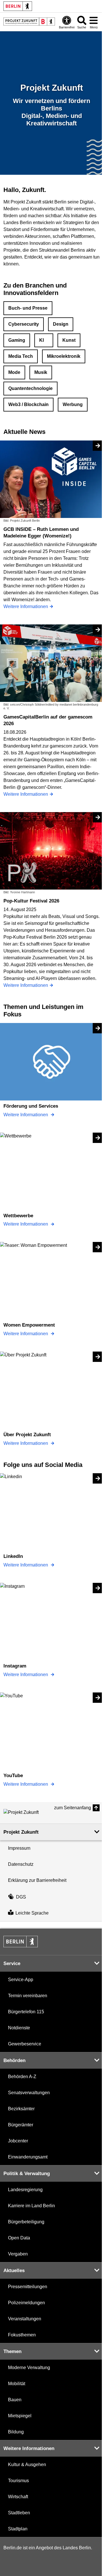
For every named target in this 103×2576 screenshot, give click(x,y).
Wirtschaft (18, 2497)
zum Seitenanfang (73, 1808)
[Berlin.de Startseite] (18, 6)
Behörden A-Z (22, 2077)
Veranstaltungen (25, 2319)
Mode (14, 372)
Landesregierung (25, 2190)
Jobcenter (18, 2141)
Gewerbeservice (25, 2044)
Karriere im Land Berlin (31, 2206)
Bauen (15, 2400)
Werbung (73, 404)
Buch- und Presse (28, 308)
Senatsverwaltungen (29, 2093)
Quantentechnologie (30, 388)
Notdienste (19, 2028)
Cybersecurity (24, 324)
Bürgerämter (21, 2125)
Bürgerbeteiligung (26, 2222)
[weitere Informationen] (29, 22)
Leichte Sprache (32, 1913)
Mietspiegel (20, 2416)
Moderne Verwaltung (29, 2368)
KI (41, 340)
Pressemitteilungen (28, 2287)
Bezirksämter (21, 2109)
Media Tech (21, 356)
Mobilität (17, 2384)
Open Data (19, 2238)
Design (61, 324)
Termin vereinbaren (28, 1996)
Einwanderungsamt (28, 2157)
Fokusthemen (22, 2335)
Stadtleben (19, 2513)
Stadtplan (18, 2529)
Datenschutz (21, 1864)
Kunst (69, 340)
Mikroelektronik (64, 356)
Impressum (19, 1848)
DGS (21, 1897)
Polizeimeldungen (26, 2303)
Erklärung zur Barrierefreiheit (37, 1880)
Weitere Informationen (26, 1115)
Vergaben (18, 2254)
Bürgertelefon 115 (26, 2012)
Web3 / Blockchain (28, 404)
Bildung (16, 2432)
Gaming (17, 340)
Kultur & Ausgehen (27, 2465)
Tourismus (18, 2481)
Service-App (21, 1980)
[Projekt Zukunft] (29, 1812)
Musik (41, 372)
